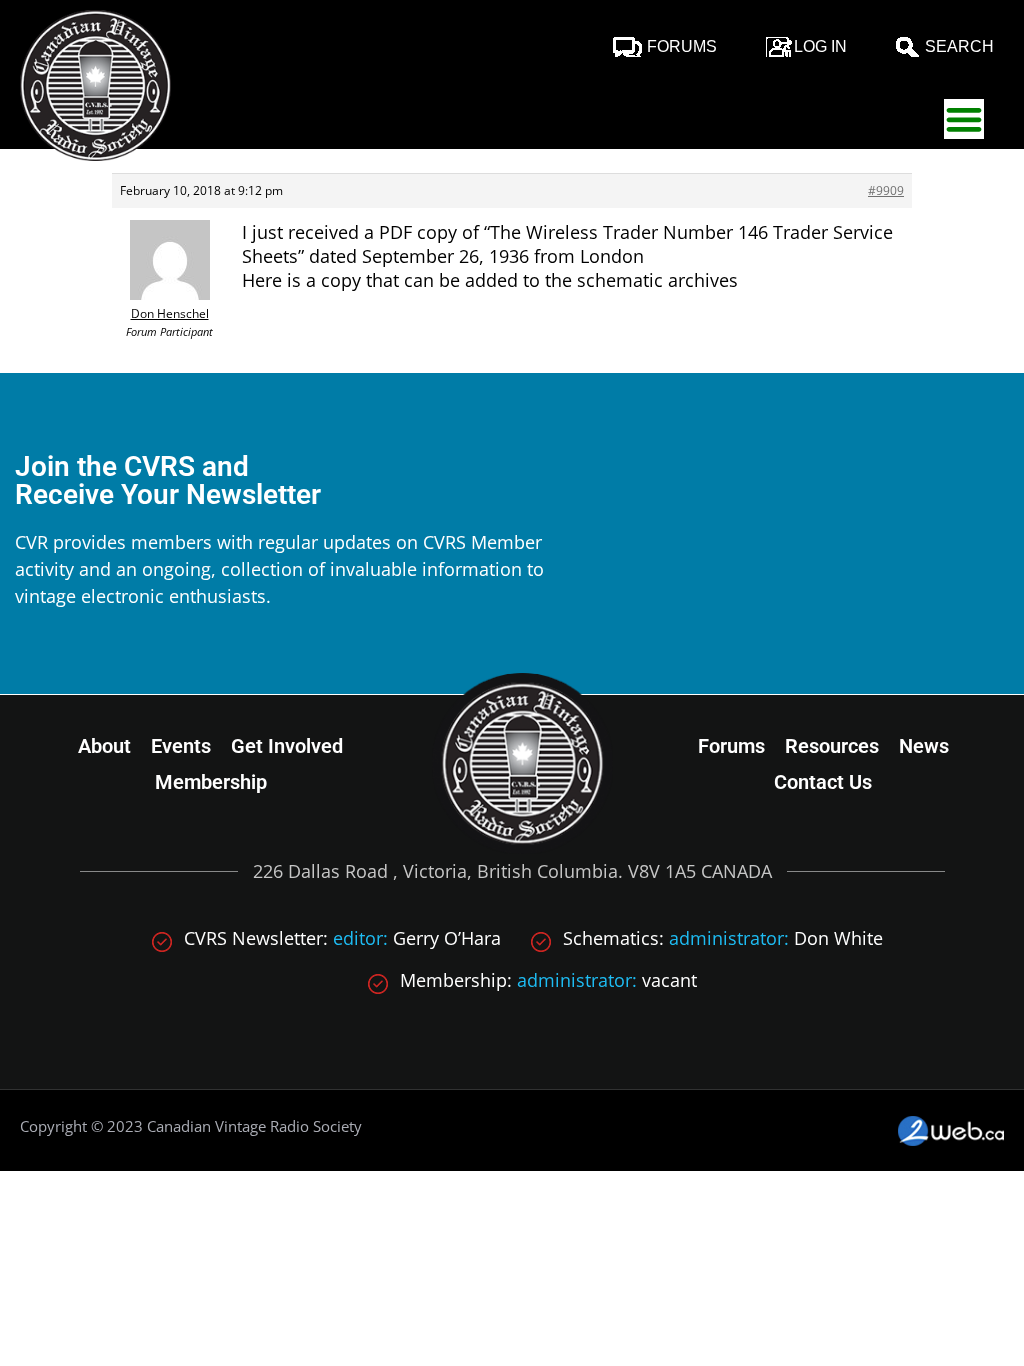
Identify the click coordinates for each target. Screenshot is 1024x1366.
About (104, 746)
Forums (682, 46)
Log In (820, 46)
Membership (211, 782)
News (924, 746)
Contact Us (823, 782)
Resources (832, 746)
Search (959, 46)
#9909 (886, 190)
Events (181, 746)
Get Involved (287, 746)
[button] (964, 119)
